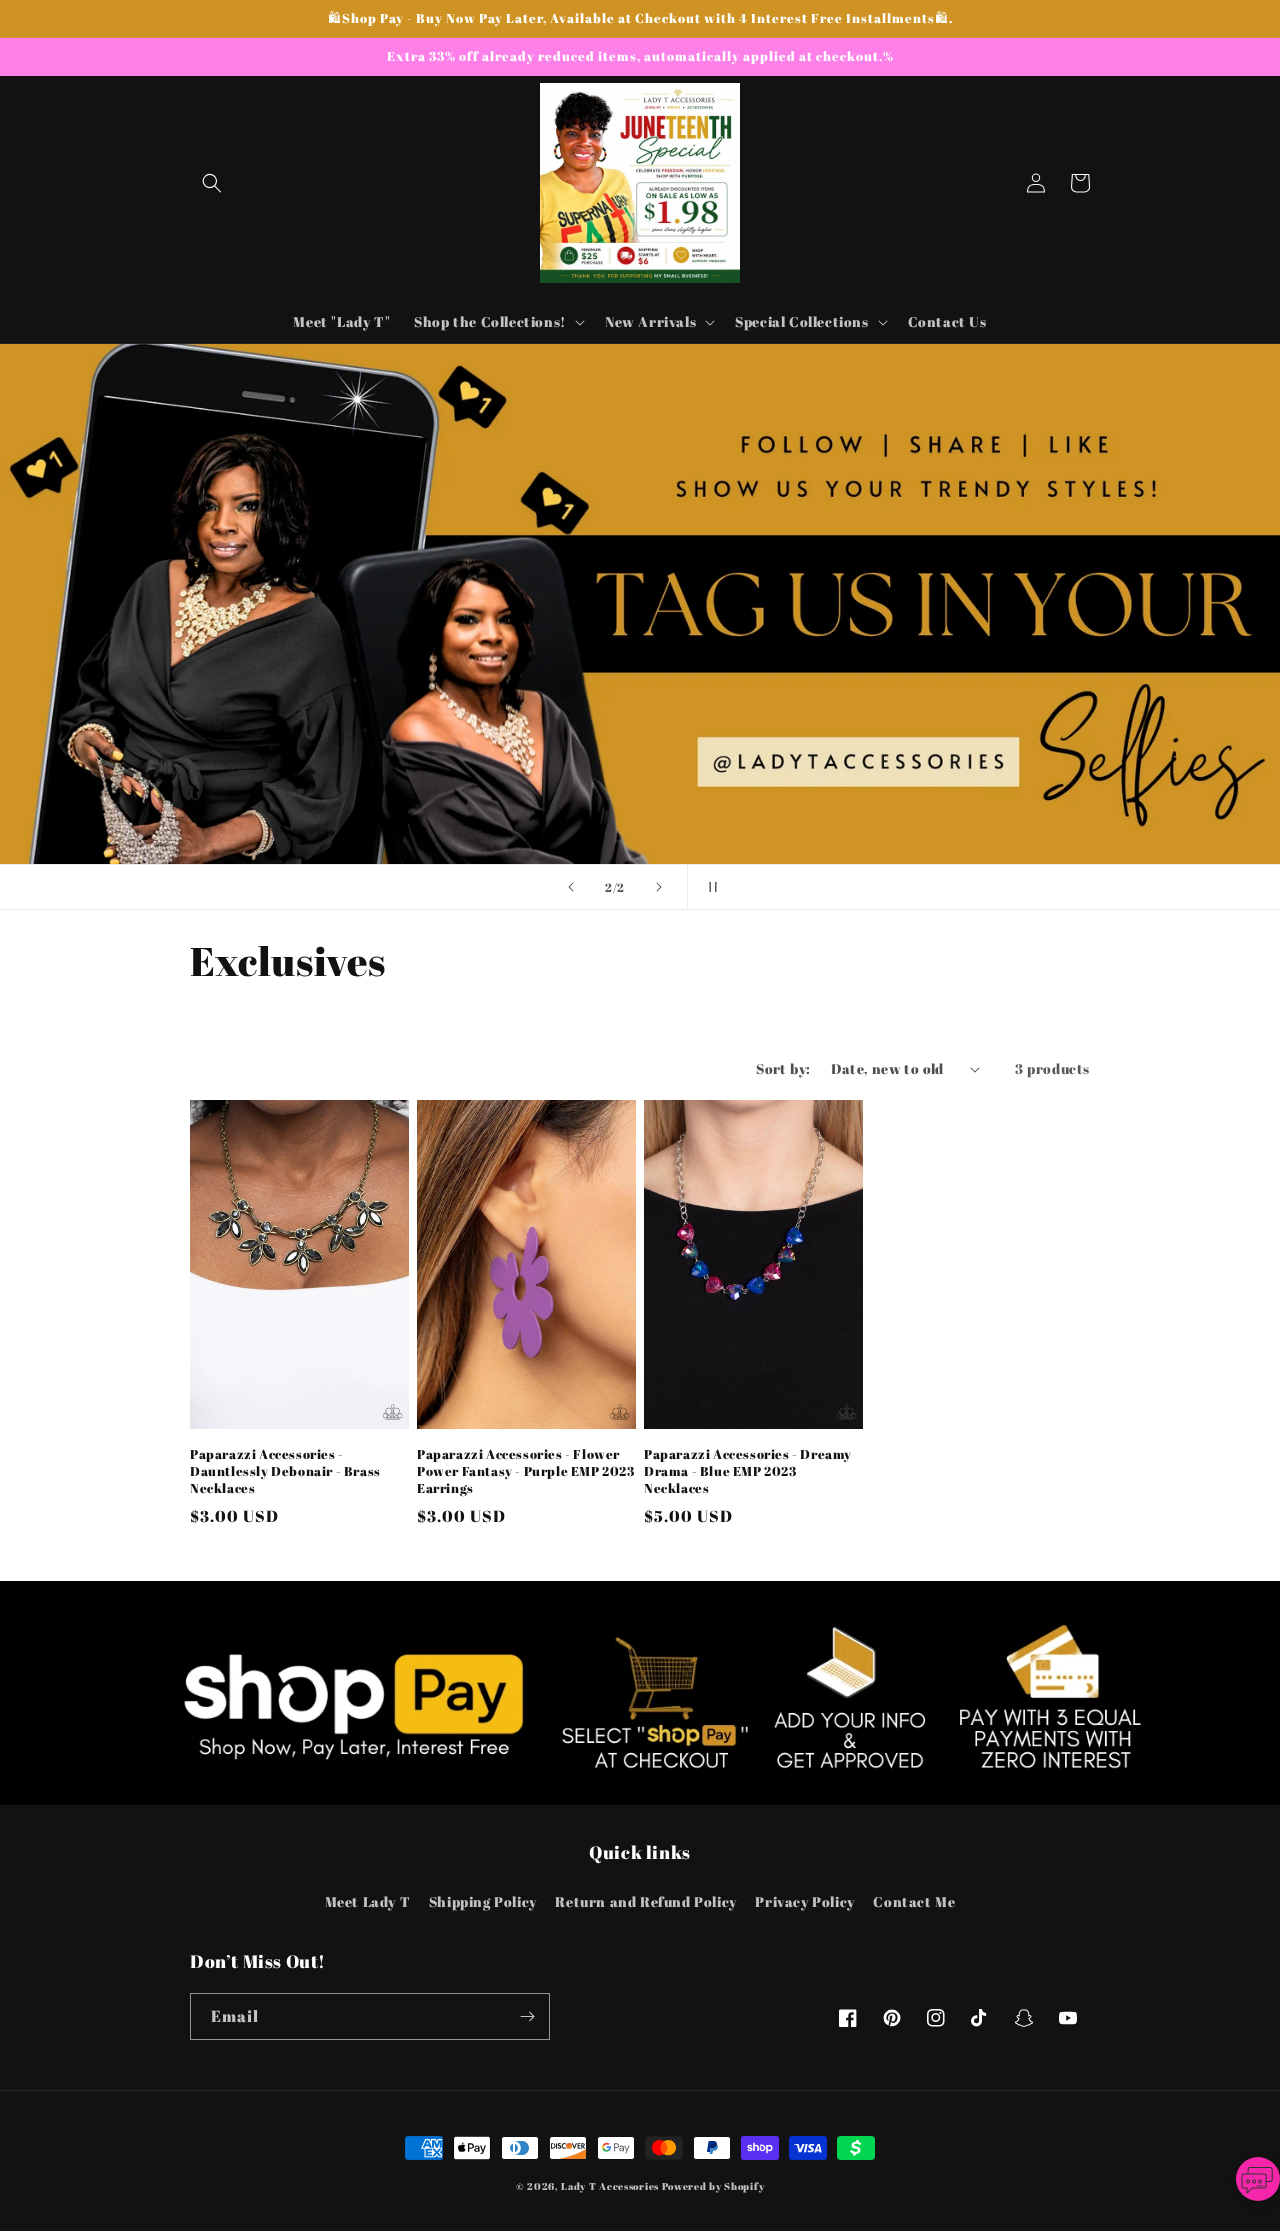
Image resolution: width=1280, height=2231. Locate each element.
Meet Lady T (368, 1901)
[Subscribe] (527, 2016)
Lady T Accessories (610, 2186)
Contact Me (914, 1901)
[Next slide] (659, 887)
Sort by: (783, 1068)
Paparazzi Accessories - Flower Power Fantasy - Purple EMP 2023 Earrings (526, 1471)
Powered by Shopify (713, 2186)
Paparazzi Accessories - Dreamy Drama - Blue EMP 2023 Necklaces (748, 1471)
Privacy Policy (804, 1901)
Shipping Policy (483, 1901)
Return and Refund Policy (645, 1901)
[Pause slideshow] (709, 887)
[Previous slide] (571, 887)
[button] (212, 183)
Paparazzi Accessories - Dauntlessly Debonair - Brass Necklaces (285, 1471)
